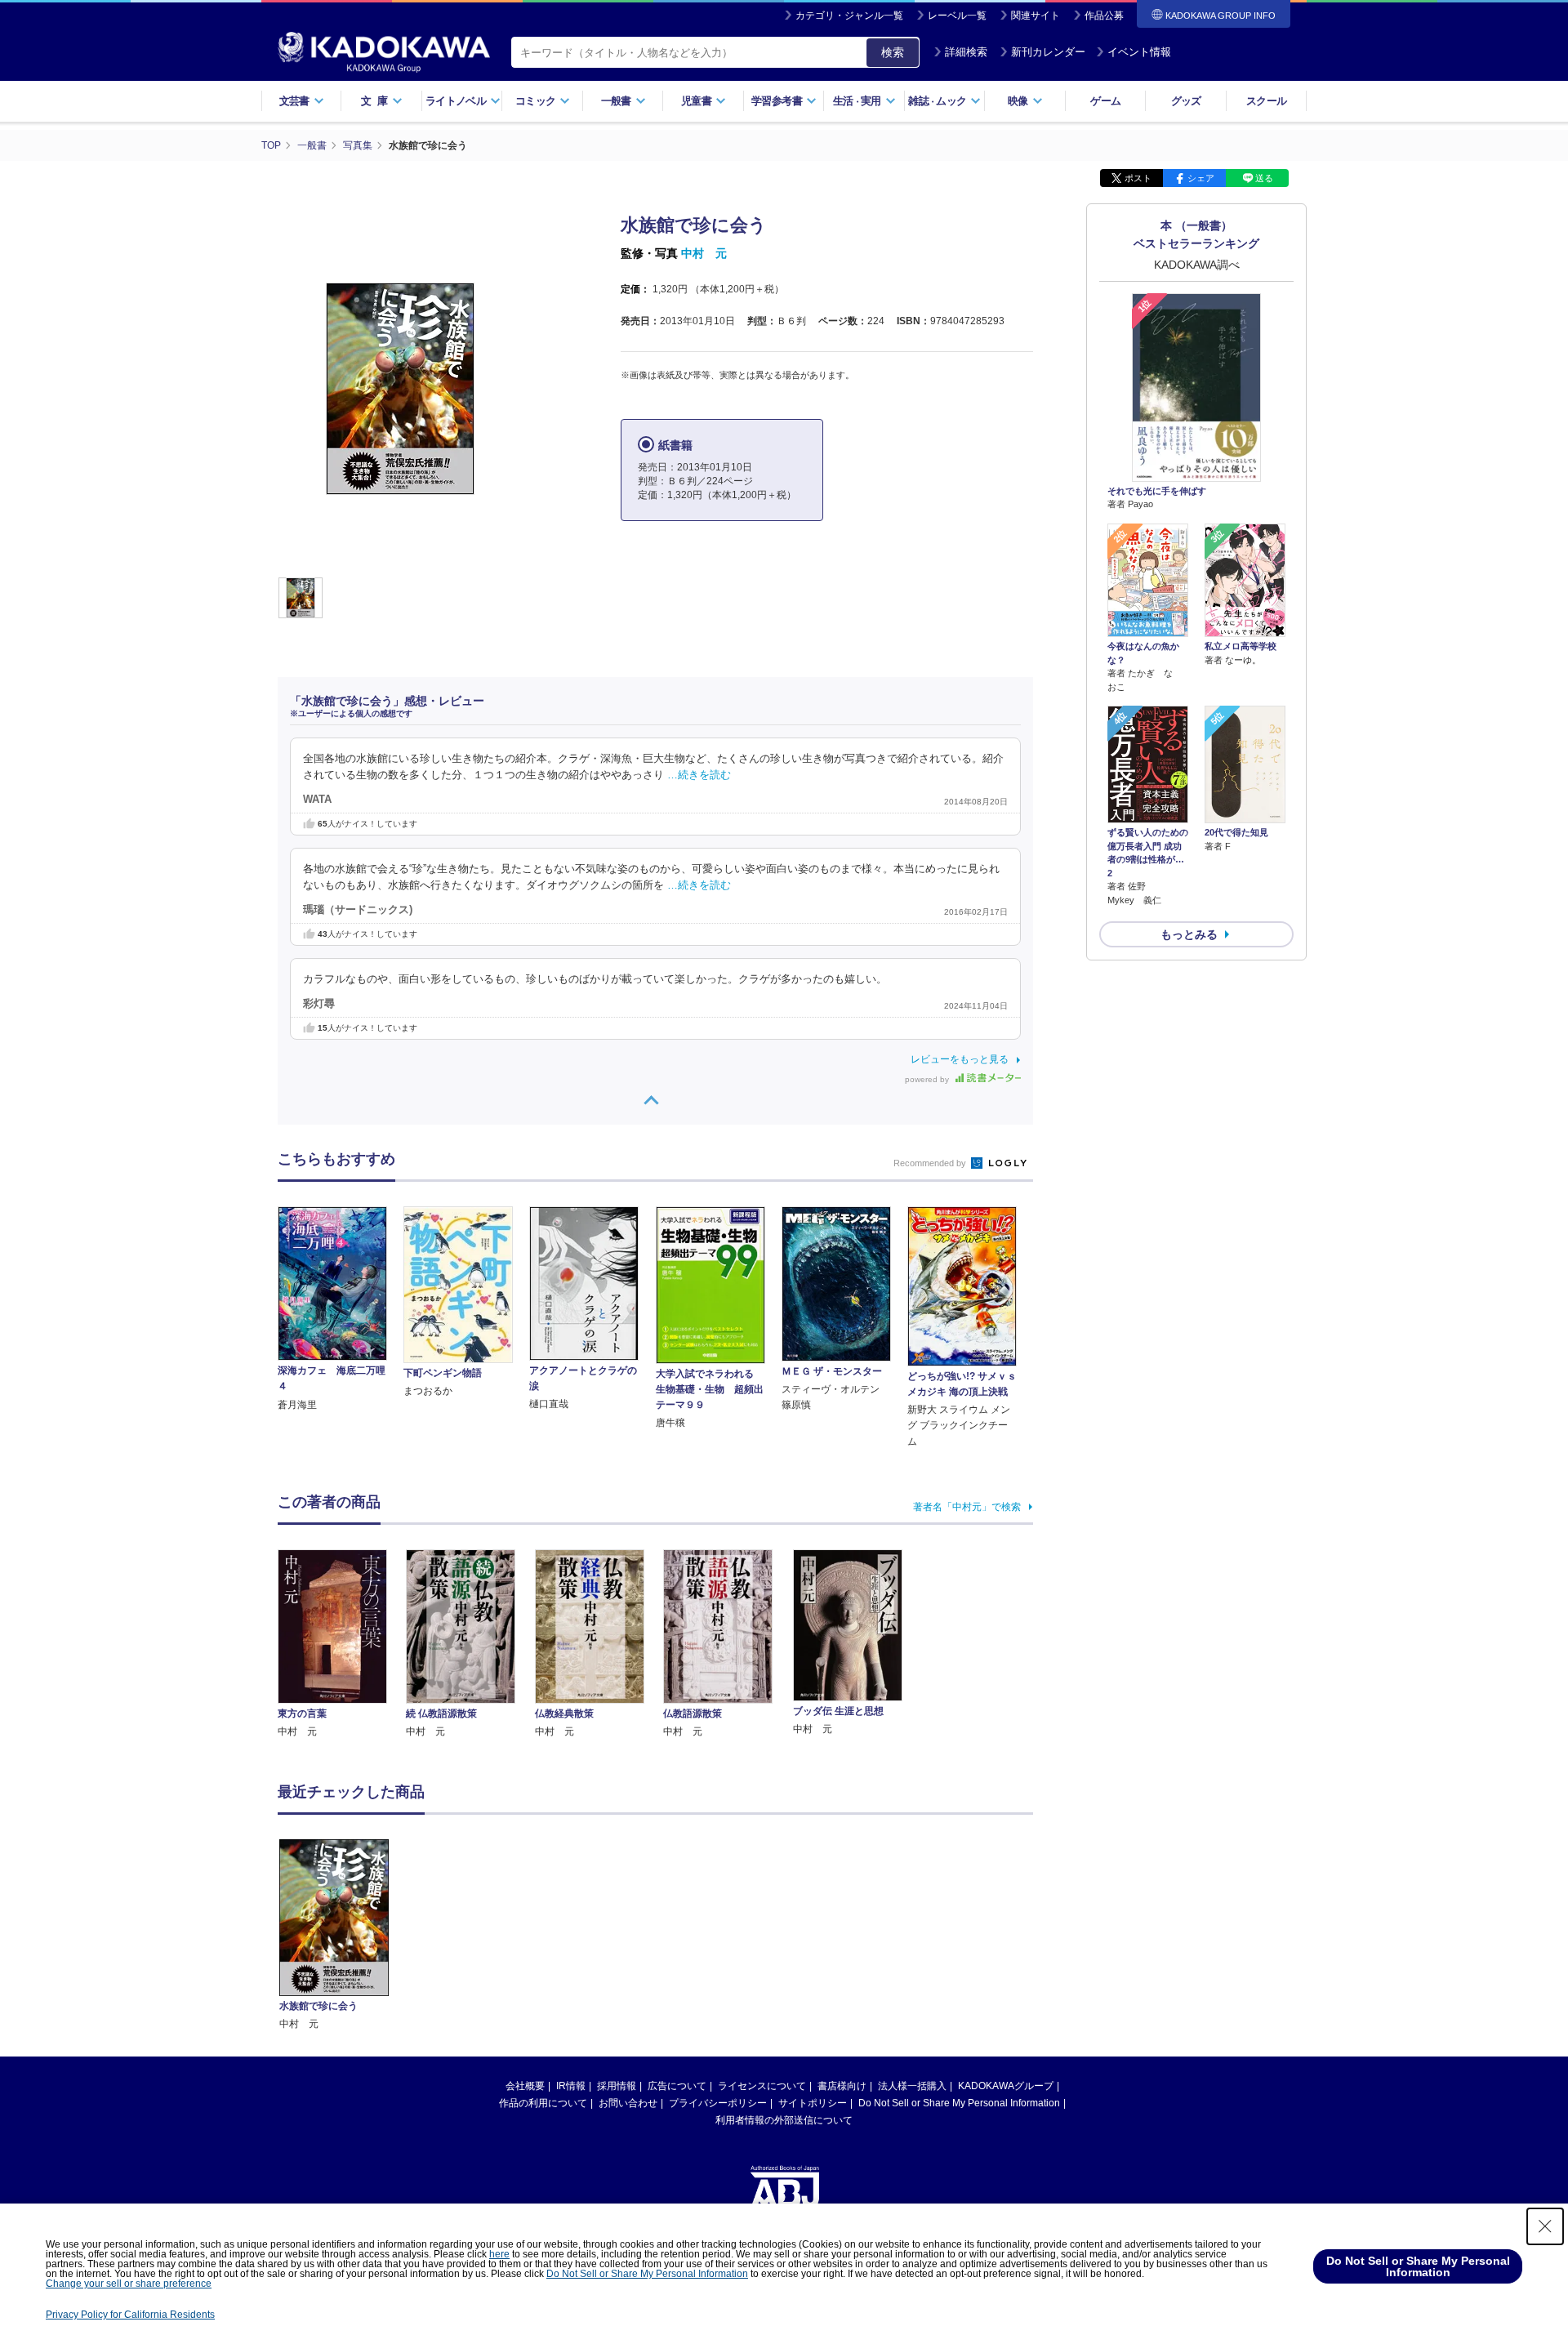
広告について (677, 2086)
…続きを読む (699, 775)
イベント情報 (1139, 52)
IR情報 (571, 2086)
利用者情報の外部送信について (784, 2120)
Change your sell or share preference (129, 2284)
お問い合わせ (628, 2103)
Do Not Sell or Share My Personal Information (959, 2103)
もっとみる (1189, 934)
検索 (893, 52)
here (499, 2254)
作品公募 (1104, 16)
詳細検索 (966, 52)
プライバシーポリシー (718, 2103)
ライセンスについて (762, 2086)
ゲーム (1105, 101)
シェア (1201, 178)
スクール (1266, 101)
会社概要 (525, 2086)
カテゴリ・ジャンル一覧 (849, 16)
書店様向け (842, 2086)
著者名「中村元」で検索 (967, 1507)
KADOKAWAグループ (1006, 2086)
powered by (928, 1079)
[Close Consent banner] (1545, 2226)
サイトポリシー (813, 2103)
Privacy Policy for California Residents (130, 2315)
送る (1264, 178)
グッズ (1186, 101)
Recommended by (931, 1163)
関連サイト (1036, 16)
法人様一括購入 (912, 2086)
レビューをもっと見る (960, 1059)
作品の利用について (543, 2103)
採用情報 (617, 2086)
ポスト (1138, 178)
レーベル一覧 (957, 16)
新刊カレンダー (1048, 52)
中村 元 (704, 253)
